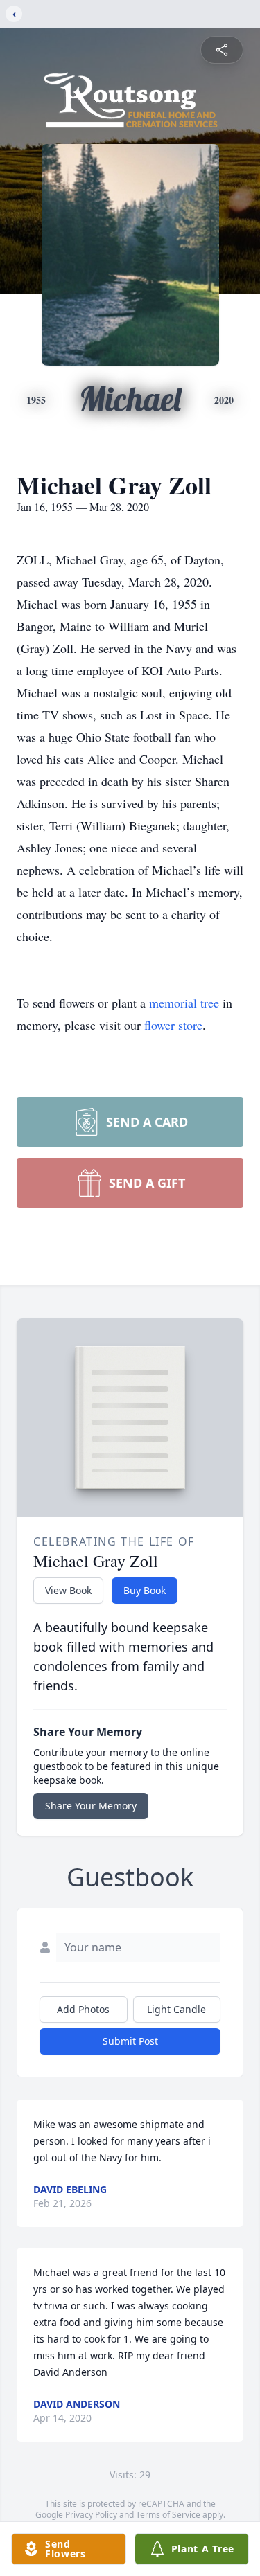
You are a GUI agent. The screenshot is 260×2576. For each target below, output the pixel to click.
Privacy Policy (91, 2515)
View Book (68, 1590)
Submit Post (130, 2041)
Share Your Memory (91, 1806)
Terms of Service (168, 2515)
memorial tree (184, 1003)
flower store (173, 1025)
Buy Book (145, 1590)
